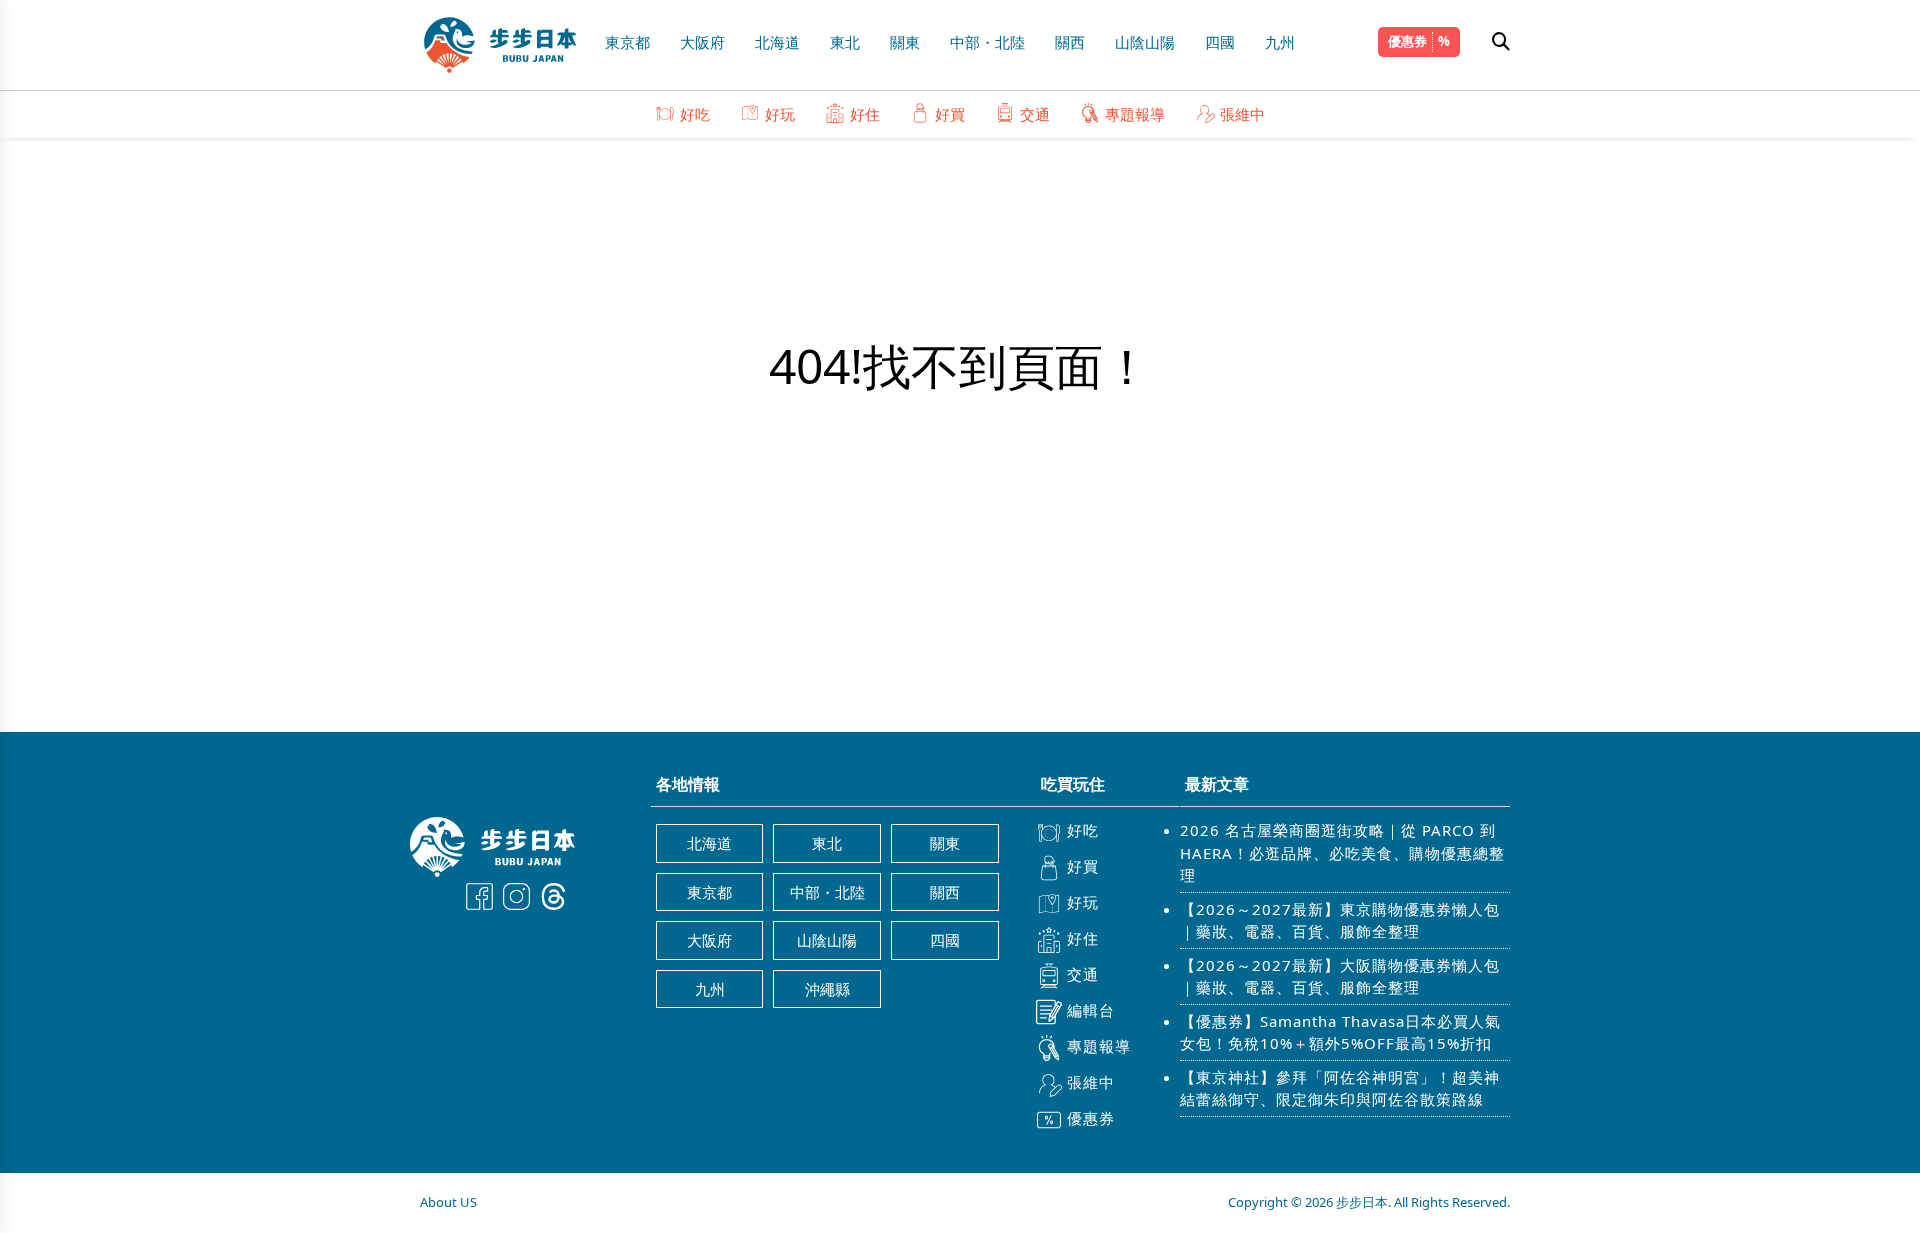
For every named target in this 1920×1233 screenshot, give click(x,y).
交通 (1035, 114)
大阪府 (702, 42)
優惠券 (1407, 41)
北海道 (777, 42)
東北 (845, 42)
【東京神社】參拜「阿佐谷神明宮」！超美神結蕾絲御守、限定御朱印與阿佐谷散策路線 (1340, 1088)
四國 (1220, 42)
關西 (1070, 42)
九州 (1280, 42)
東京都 (627, 42)
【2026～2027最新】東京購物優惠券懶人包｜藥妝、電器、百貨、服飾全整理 (1340, 920)
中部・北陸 (987, 42)
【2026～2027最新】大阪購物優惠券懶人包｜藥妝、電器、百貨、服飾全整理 (1340, 976)
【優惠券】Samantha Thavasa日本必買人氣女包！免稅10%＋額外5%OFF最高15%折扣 (1340, 1032)
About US (448, 1202)
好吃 (695, 114)
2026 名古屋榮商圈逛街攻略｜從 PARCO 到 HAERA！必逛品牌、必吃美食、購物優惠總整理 (1342, 852)
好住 (865, 114)
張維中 (1242, 114)
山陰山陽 (1145, 42)
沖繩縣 (827, 989)
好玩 (780, 114)
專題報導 (1135, 114)
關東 (905, 42)
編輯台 (1091, 1010)
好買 (950, 114)
